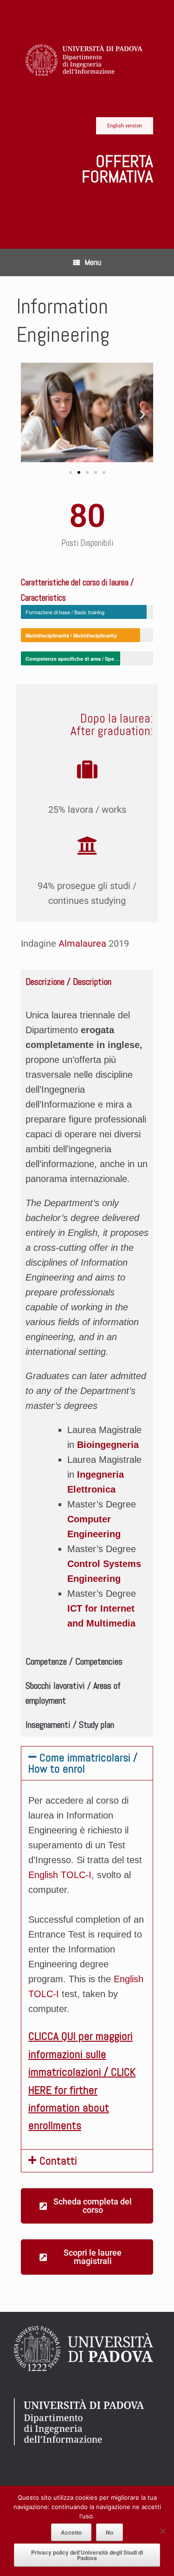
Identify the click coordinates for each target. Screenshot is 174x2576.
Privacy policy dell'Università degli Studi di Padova (87, 2555)
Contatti (58, 2161)
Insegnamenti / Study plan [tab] (70, 1725)
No (110, 2532)
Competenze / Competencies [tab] (74, 1661)
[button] (31, 415)
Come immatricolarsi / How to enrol (83, 1763)
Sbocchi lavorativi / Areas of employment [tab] (73, 1693)
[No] (162, 2531)
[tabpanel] (87, 1321)
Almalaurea (82, 943)
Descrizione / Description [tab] (68, 982)
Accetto (71, 2532)
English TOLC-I (60, 1875)
